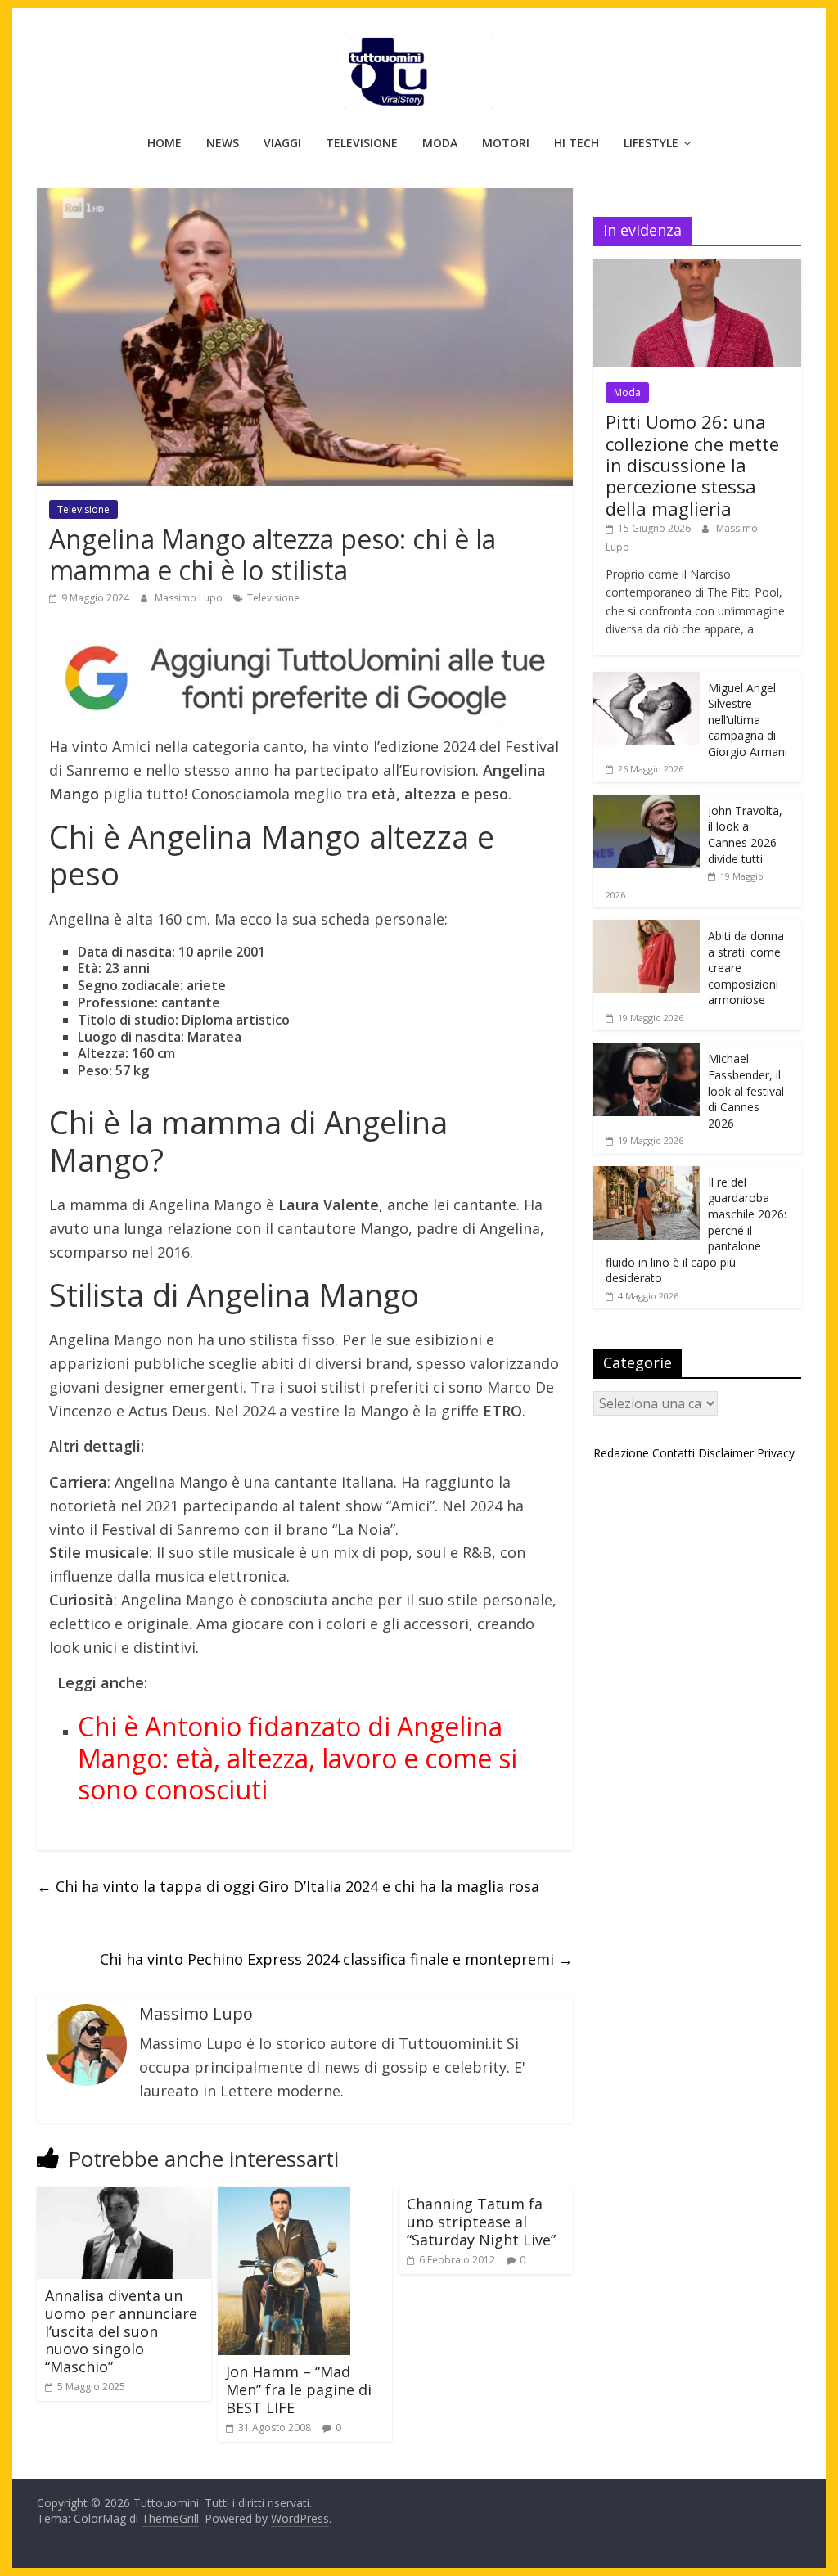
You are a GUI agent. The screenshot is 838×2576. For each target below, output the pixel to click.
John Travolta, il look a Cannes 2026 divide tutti (745, 835)
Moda (440, 143)
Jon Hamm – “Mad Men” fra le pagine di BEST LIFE (299, 2389)
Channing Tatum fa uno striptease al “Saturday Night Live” (481, 2221)
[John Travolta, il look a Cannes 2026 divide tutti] (647, 803)
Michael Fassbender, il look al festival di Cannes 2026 (746, 1090)
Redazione (621, 1453)
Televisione (362, 143)
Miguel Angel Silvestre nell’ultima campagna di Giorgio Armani (748, 720)
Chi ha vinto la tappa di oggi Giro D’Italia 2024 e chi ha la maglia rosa (288, 1886)
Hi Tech (577, 143)
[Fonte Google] (305, 679)
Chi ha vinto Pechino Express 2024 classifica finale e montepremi (336, 1959)
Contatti (674, 1453)
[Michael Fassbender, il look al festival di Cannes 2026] (647, 1051)
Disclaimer (726, 1453)
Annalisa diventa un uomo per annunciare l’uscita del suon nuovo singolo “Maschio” (121, 2331)
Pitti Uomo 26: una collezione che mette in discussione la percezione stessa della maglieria (692, 465)
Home (164, 143)
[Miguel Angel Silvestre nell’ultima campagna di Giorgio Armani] (647, 680)
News (223, 143)
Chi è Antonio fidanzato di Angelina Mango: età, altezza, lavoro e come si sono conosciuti (297, 1758)
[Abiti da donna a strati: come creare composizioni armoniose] (647, 928)
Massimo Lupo (190, 598)
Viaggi (282, 143)
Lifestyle (651, 143)
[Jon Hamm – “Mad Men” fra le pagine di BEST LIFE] (284, 2197)
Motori (506, 143)
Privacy (776, 1453)
